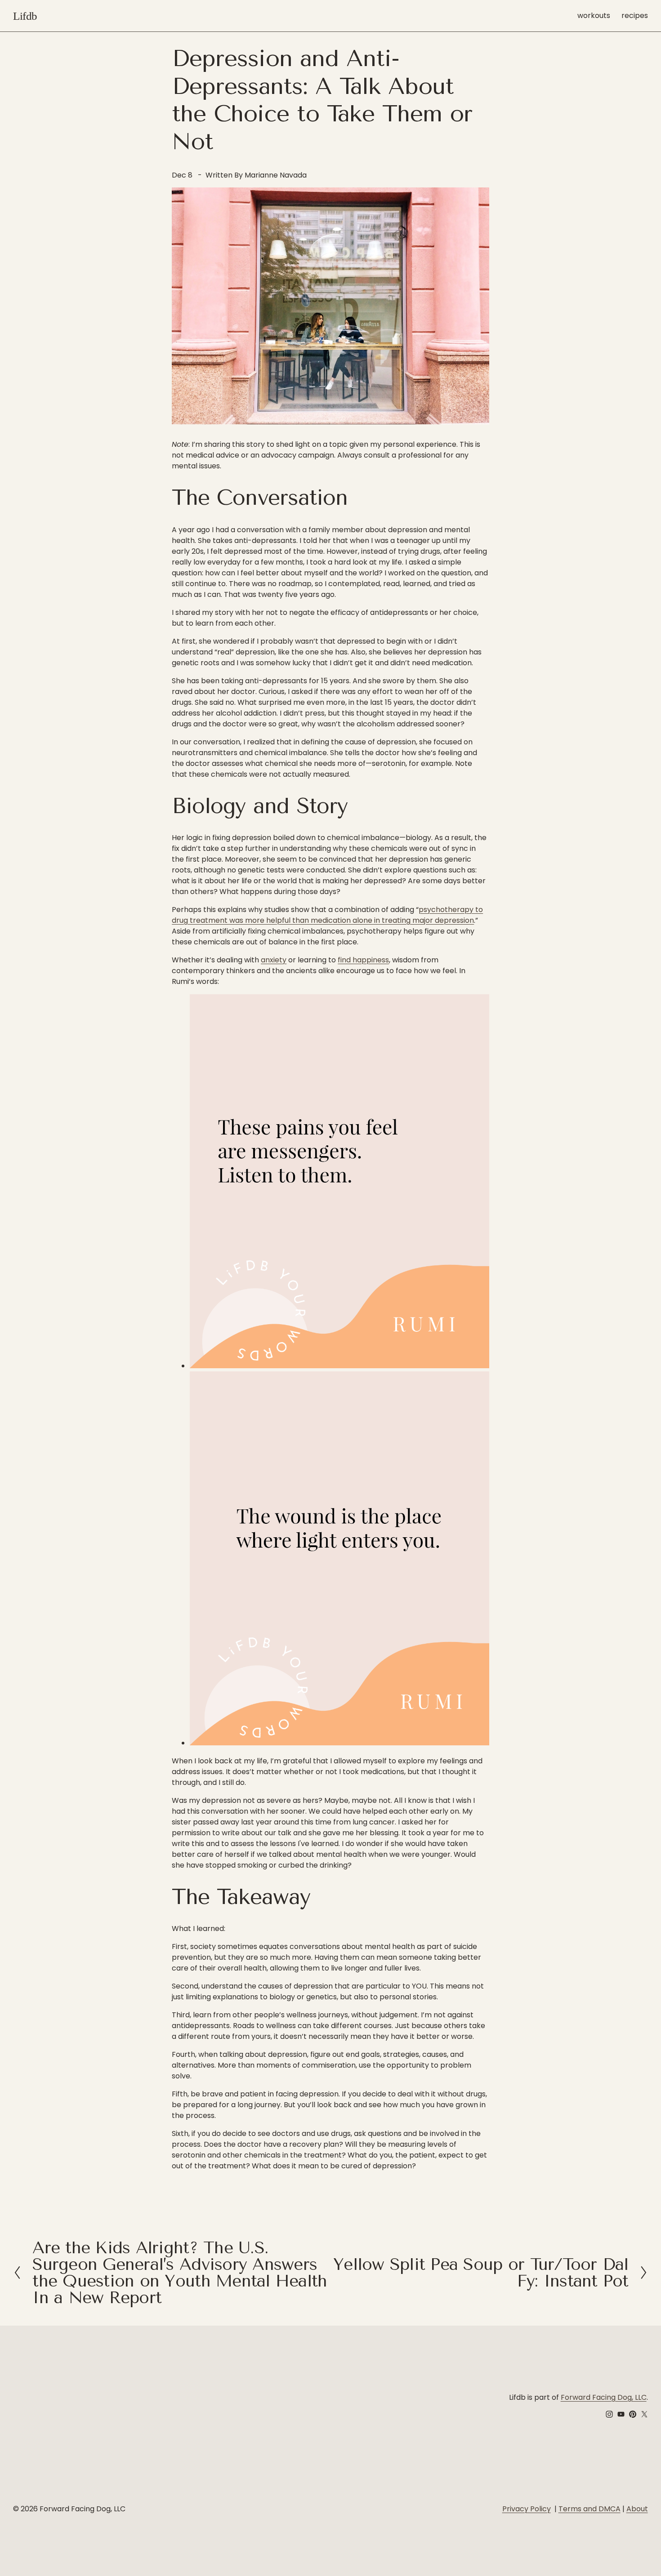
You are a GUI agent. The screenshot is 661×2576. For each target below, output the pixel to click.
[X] (644, 2414)
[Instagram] (609, 2414)
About (637, 2509)
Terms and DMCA (590, 2509)
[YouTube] (621, 2414)
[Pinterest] (633, 2414)
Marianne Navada (276, 175)
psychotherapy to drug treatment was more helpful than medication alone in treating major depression (327, 915)
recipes (635, 16)
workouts (594, 16)
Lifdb (25, 16)
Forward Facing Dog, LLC (604, 2397)
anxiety (274, 960)
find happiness (363, 960)
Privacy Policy (527, 2509)
